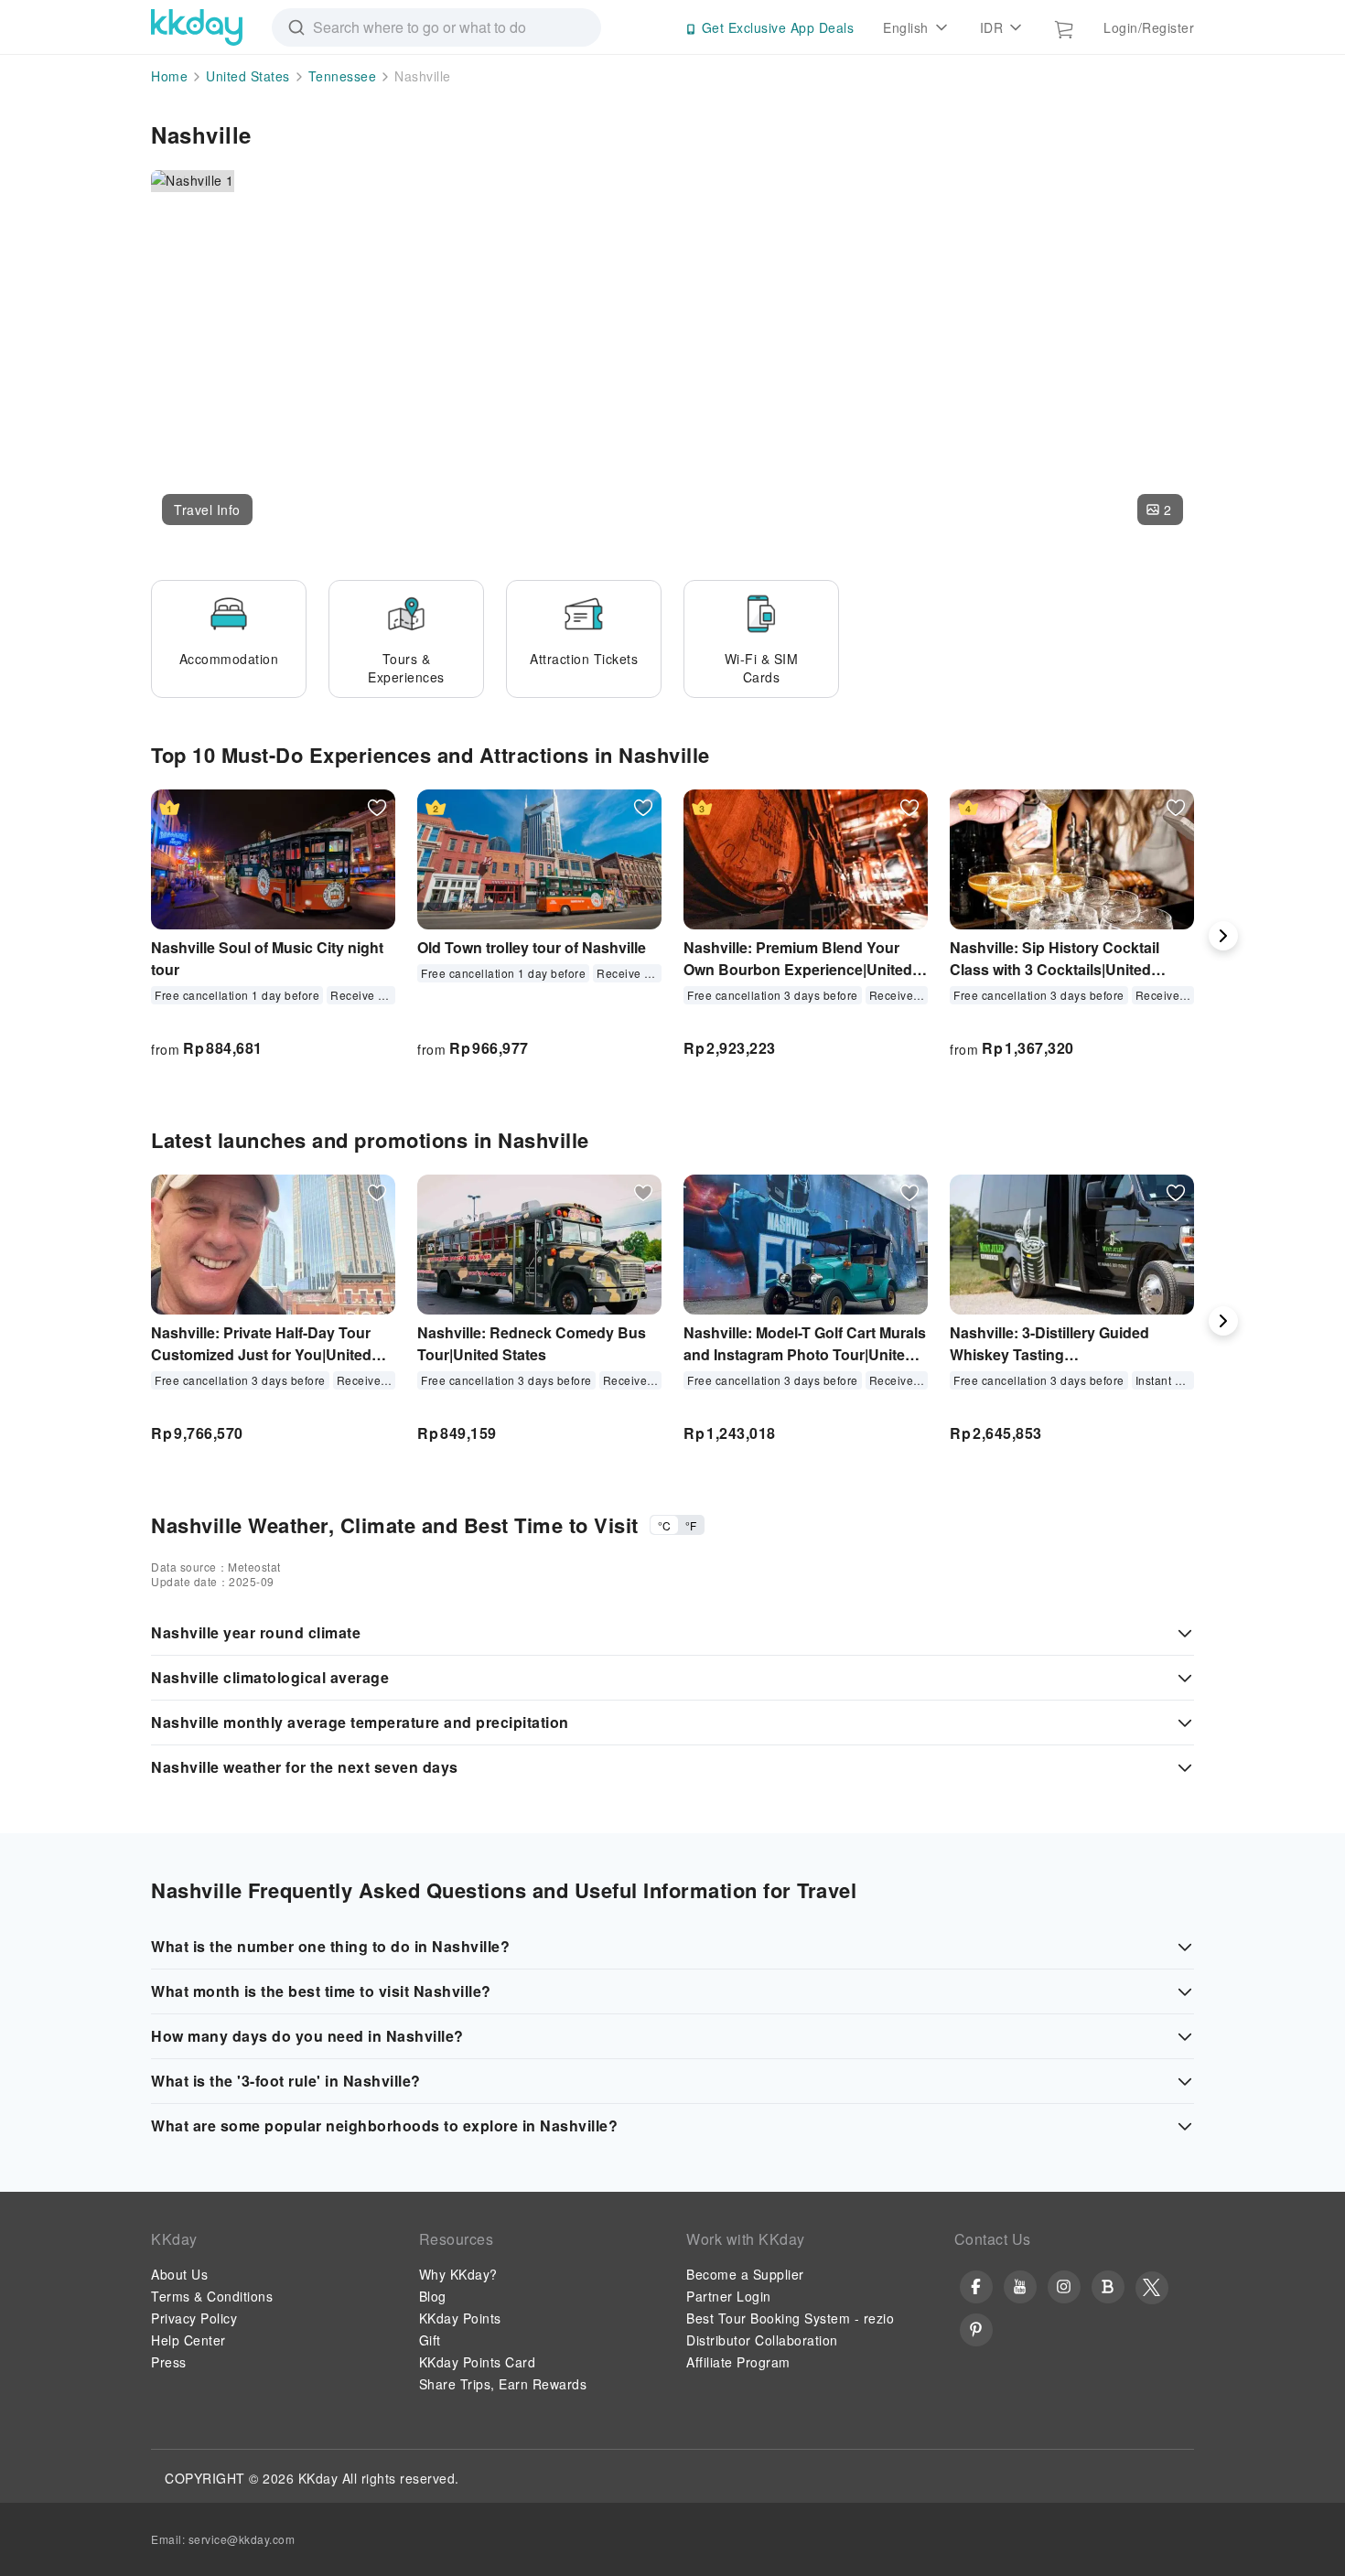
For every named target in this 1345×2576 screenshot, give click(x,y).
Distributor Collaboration (762, 2340)
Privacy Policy (194, 2318)
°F (691, 1525)
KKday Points (460, 2318)
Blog (433, 2296)
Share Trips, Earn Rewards (503, 2384)
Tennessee (343, 76)
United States (248, 76)
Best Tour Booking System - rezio (790, 2318)
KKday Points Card (478, 2362)
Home (169, 76)
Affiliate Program (738, 2362)
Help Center (188, 2340)
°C (664, 1525)
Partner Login (729, 2296)
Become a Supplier (745, 2274)
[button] (207, 510)
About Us (179, 2274)
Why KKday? (458, 2274)
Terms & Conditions (212, 2296)
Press (169, 2362)
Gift (430, 2340)
